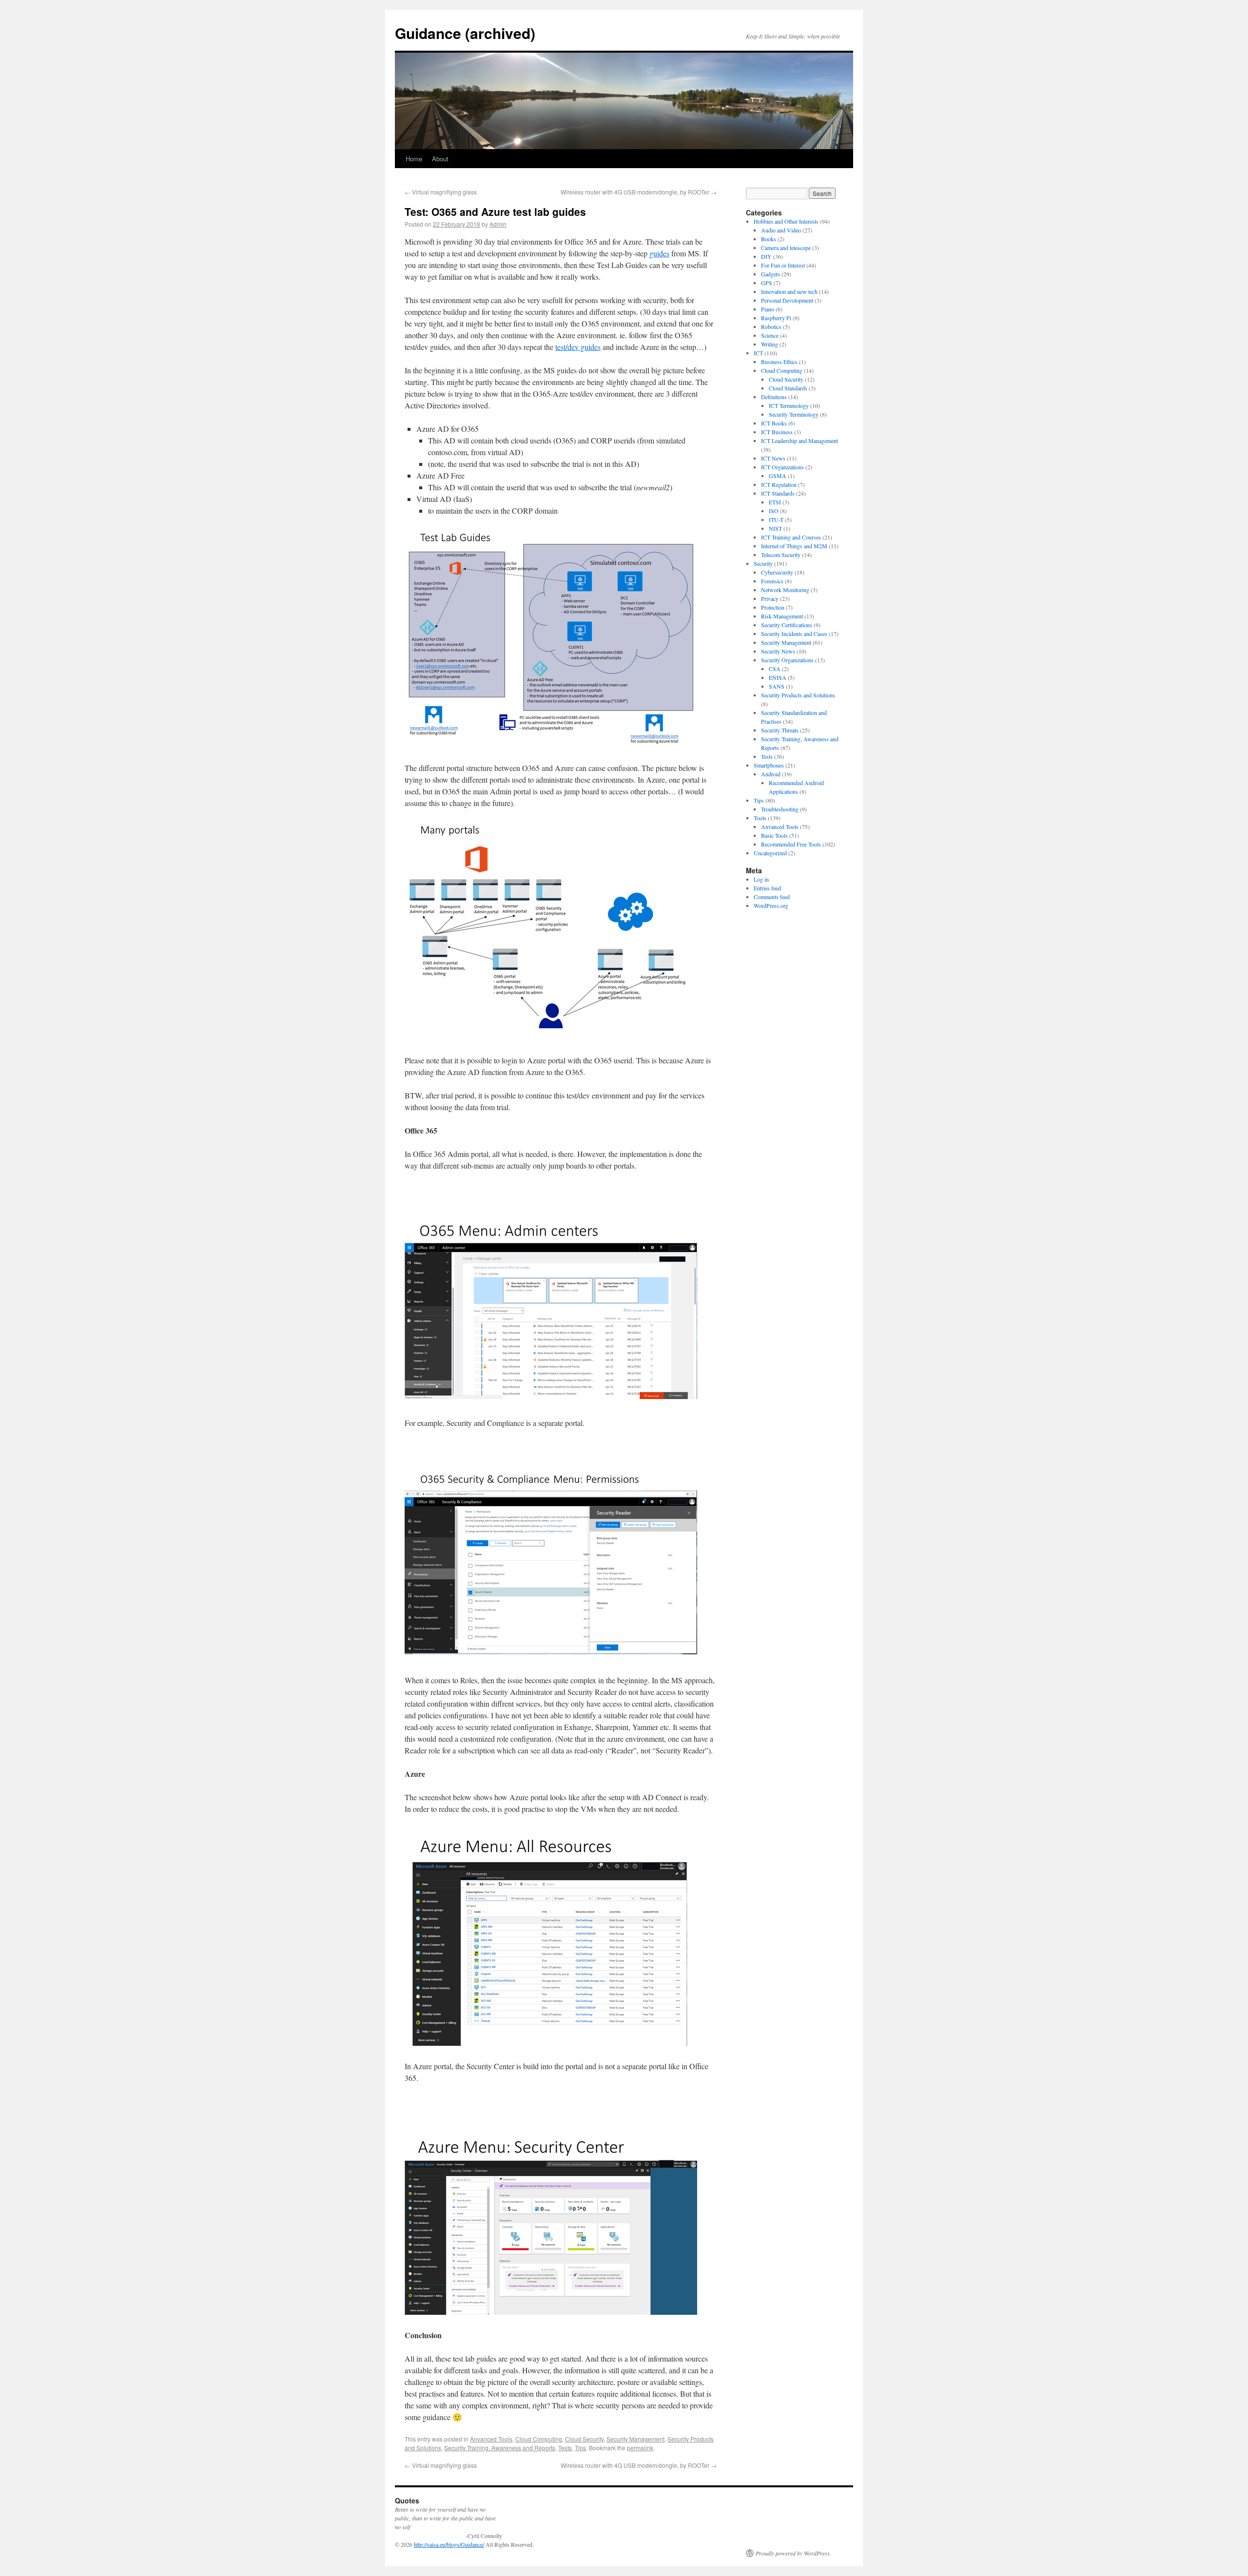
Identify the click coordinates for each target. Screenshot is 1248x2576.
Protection (773, 607)
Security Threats (780, 730)
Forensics (772, 581)
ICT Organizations (782, 467)
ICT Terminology (789, 405)
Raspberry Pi (776, 318)
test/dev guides (578, 347)
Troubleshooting (780, 809)
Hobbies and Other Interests (786, 221)
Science (770, 335)
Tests (565, 2448)
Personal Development (787, 300)
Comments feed (772, 897)
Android (771, 774)
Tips (580, 2448)
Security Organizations (787, 660)
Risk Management (782, 616)
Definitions (774, 397)
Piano (768, 309)
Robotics (771, 327)
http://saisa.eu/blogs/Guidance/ (449, 2544)
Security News (778, 651)
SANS (777, 686)
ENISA (778, 677)
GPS (767, 283)
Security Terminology (794, 414)
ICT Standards (778, 493)
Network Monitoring (785, 590)
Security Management (635, 2439)
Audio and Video (781, 230)
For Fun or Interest (783, 265)
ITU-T (776, 519)
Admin (498, 224)
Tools (760, 818)
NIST (775, 528)
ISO (774, 511)
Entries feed (767, 888)
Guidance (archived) (465, 33)
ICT (758, 353)
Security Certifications (787, 625)
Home (414, 159)
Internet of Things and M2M (794, 546)
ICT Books (774, 423)
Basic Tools (774, 835)
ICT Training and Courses (791, 537)
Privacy (770, 598)
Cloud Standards (788, 388)
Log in (761, 879)
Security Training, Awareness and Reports (500, 2448)
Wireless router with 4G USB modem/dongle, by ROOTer (639, 192)
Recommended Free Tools (791, 844)
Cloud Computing (539, 2439)
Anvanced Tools (491, 2439)
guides (659, 253)
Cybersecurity (777, 572)
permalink (640, 2448)
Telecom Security (781, 555)
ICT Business (777, 432)
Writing (770, 344)
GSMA (778, 476)
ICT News (773, 458)
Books (769, 239)
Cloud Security (584, 2439)
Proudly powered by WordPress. (793, 2553)
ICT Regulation (779, 484)
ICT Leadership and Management (799, 441)
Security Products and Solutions (798, 695)
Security (763, 563)
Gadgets (770, 274)
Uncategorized (770, 853)
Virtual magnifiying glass (441, 192)
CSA (775, 669)
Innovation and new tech (789, 291)
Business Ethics (779, 362)
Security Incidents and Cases (794, 634)
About (440, 159)
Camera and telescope (786, 248)
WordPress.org (771, 905)
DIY (766, 256)
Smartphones (769, 765)
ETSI (775, 502)
